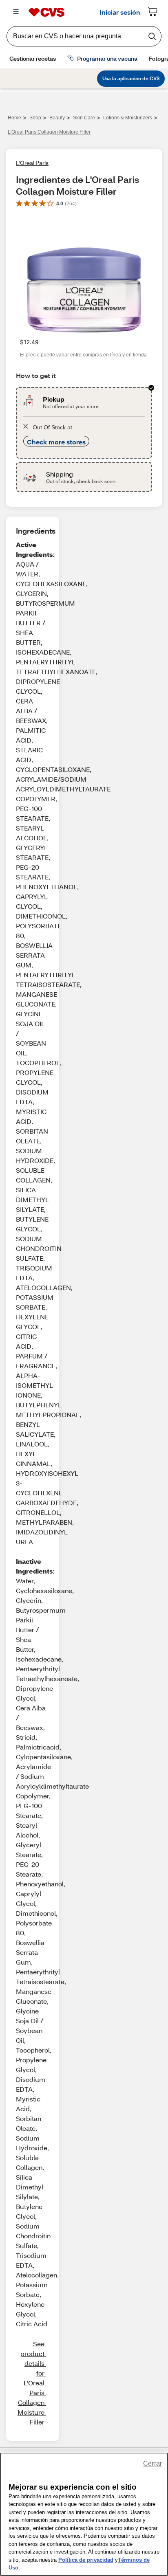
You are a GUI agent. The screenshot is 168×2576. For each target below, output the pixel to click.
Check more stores (56, 442)
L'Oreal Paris (32, 163)
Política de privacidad (86, 2560)
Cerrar (153, 2463)
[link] (31, 2383)
